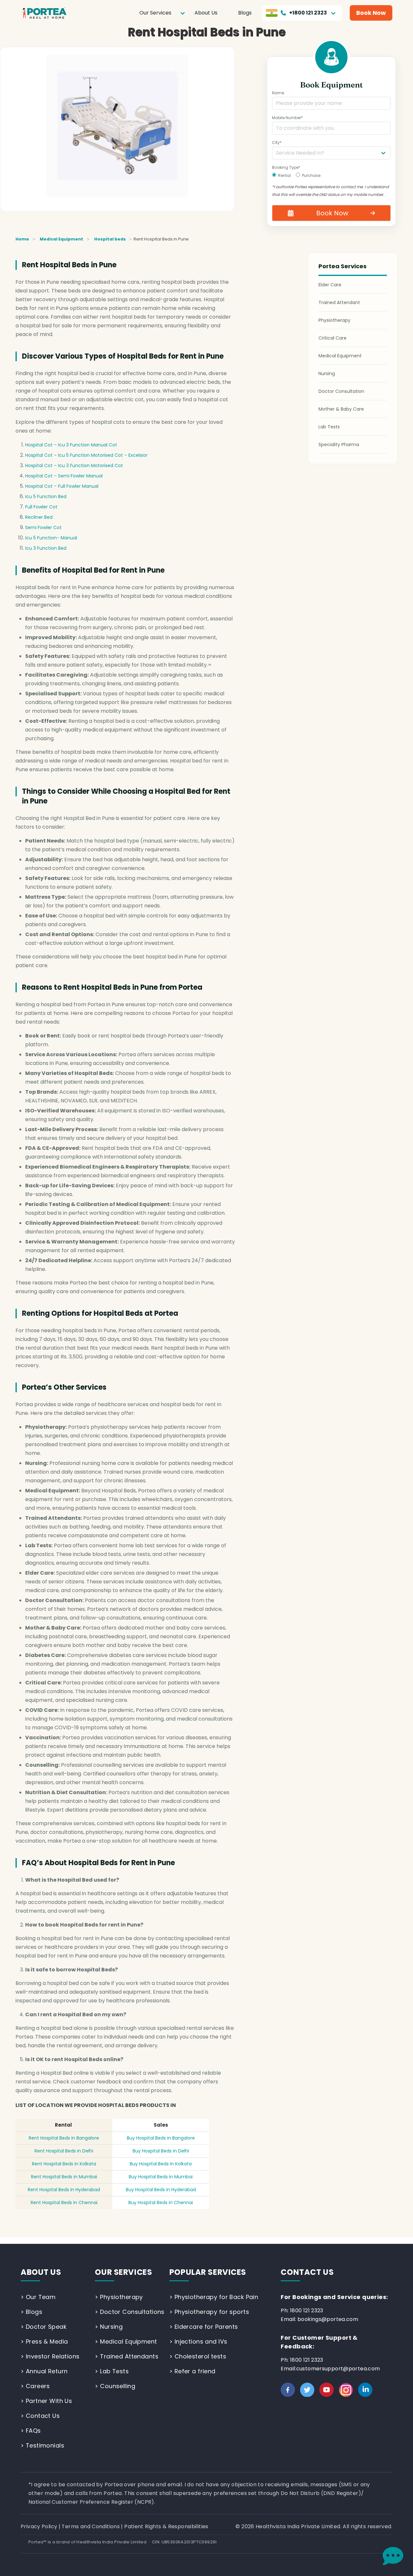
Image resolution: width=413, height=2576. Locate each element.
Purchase (311, 175)
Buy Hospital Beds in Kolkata (161, 2164)
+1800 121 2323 (308, 13)
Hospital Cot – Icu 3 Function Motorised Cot (74, 465)
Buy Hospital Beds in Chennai (161, 2203)
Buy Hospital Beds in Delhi (161, 2151)
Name (278, 93)
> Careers (35, 2386)
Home (22, 239)
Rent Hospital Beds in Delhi (64, 2151)
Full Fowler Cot (41, 507)
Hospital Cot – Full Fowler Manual (62, 486)
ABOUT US (41, 2272)
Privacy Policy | (41, 2526)
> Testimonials (42, 2445)
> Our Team (38, 2297)
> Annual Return (44, 2371)
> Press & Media (44, 2341)
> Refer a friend (192, 2371)
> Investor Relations (50, 2356)
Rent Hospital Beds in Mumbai (64, 2177)
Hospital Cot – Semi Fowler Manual (64, 476)
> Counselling (115, 2386)
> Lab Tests (112, 2371)
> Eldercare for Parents (204, 2327)
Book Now (371, 13)
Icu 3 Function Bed (46, 548)
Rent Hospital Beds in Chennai (64, 2203)
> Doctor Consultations (130, 2312)
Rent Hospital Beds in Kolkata (64, 2164)
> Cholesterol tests (198, 2356)
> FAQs (31, 2431)
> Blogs (31, 2312)
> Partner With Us (46, 2401)
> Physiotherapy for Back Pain (214, 2297)
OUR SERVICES (123, 2272)
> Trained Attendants (127, 2356)
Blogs (245, 13)
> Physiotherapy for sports (209, 2312)
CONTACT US (307, 2272)
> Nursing (109, 2327)
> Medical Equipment (126, 2341)
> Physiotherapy (119, 2297)
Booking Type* (286, 167)
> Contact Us (40, 2416)
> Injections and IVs (198, 2341)
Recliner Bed (39, 517)
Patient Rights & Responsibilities (166, 2526)
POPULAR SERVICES (208, 2272)
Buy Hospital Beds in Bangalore (161, 2138)
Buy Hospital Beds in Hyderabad (161, 2190)
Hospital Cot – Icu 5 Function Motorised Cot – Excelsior (86, 455)
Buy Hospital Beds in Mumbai (161, 2177)
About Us (206, 13)
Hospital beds (110, 239)
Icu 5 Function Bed (46, 496)
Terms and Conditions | (93, 2526)
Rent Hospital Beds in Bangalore (64, 2138)
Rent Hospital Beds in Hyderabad (64, 2190)
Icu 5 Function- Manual (51, 538)
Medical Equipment (61, 239)
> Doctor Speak (44, 2327)
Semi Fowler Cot (43, 527)
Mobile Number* (287, 118)
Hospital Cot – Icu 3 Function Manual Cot (71, 445)
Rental (284, 175)
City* (277, 143)
